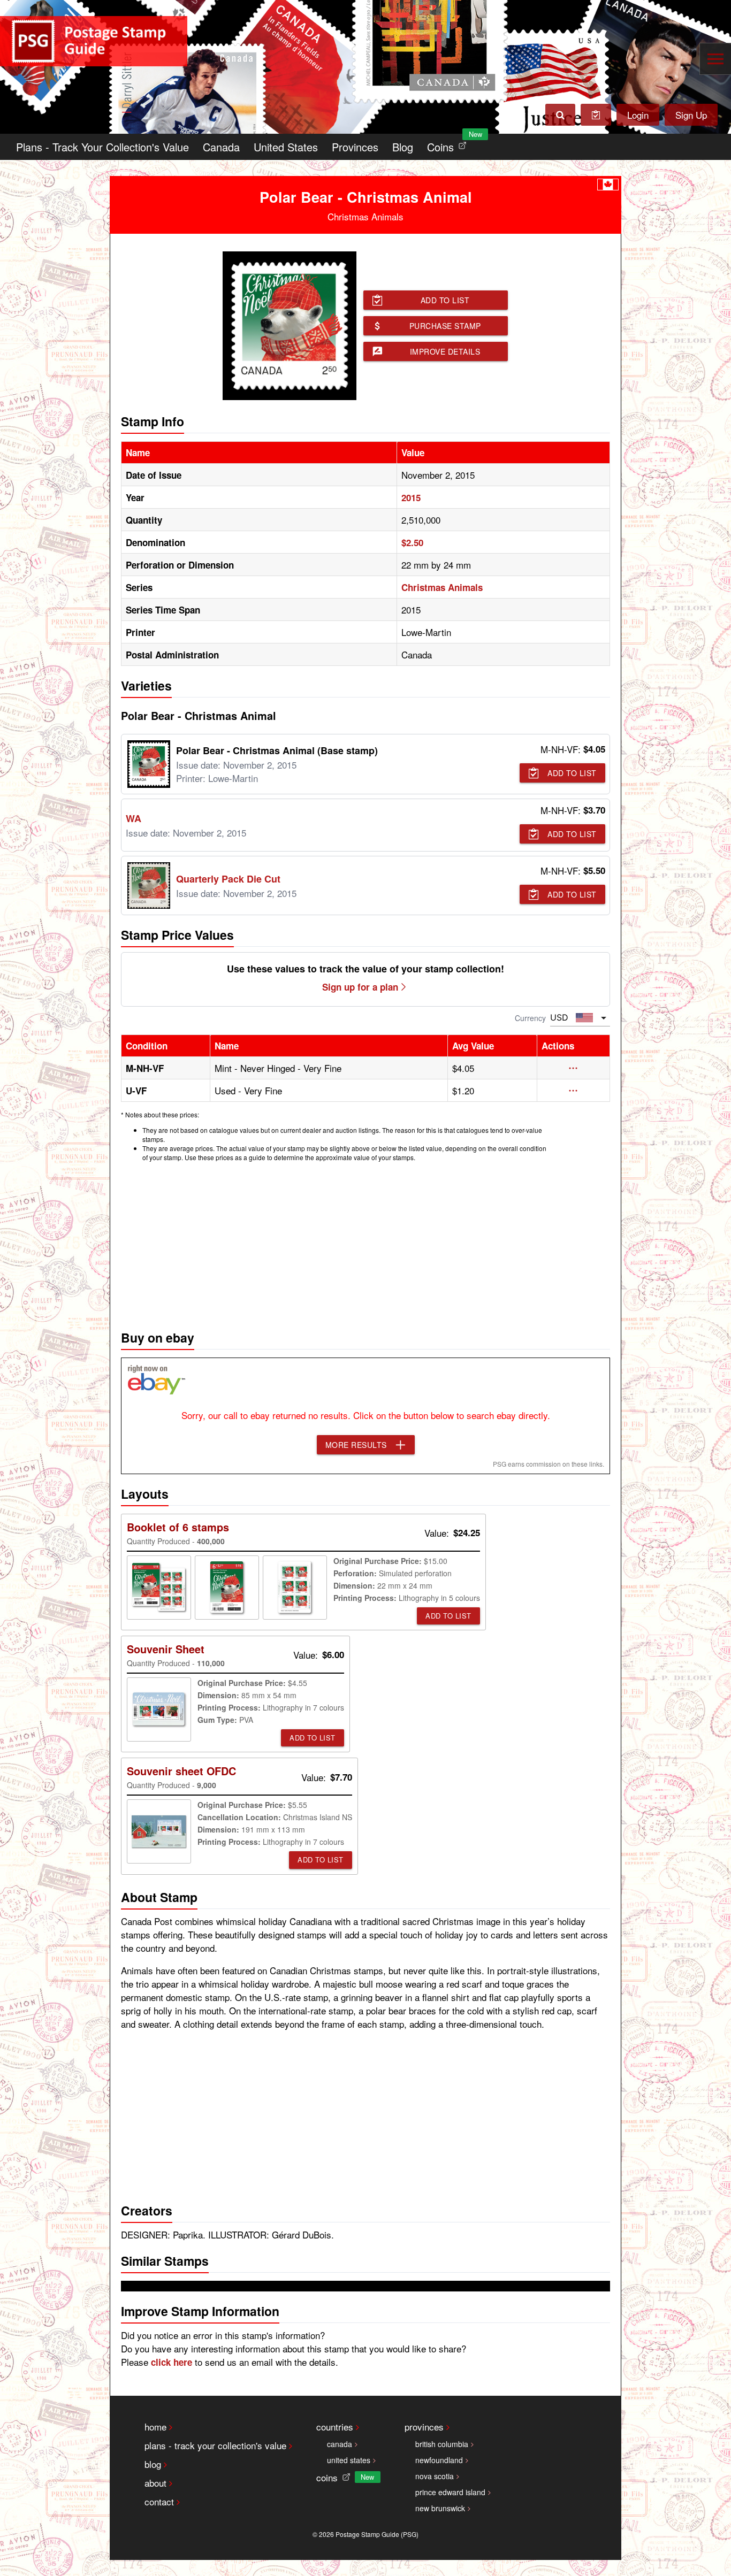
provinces (424, 2426)
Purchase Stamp (445, 326)
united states (349, 2460)
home (155, 2426)
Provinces (355, 147)
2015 (411, 497)
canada (340, 2444)
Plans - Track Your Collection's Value (102, 147)
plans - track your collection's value (215, 2445)
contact (159, 2501)
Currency (530, 1018)
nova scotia (435, 2476)
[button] (573, 1068)
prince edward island (450, 2492)
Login (638, 115)
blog (153, 2464)
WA (134, 818)
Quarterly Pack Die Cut (228, 879)
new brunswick (440, 2508)
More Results (356, 1445)
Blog (403, 147)
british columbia (442, 2444)
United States (286, 147)
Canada (221, 147)
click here (172, 2362)
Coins (449, 144)
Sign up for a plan (360, 987)
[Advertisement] (365, 1243)
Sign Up (691, 115)
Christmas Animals (442, 587)
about (155, 2483)
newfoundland (439, 2460)
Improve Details (445, 351)
